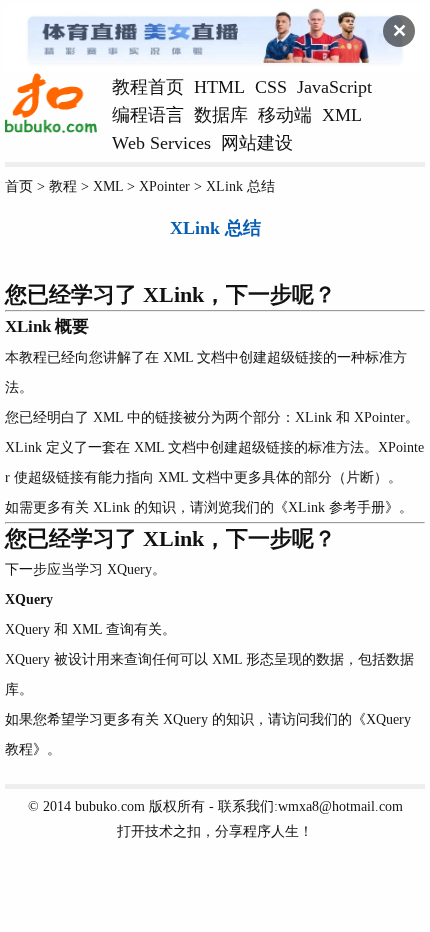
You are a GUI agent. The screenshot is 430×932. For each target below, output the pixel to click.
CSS (271, 87)
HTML (219, 87)
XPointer (164, 186)
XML (342, 115)
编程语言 (148, 115)
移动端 (285, 115)
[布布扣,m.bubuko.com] (51, 128)
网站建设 (257, 143)
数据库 (221, 115)
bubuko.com (110, 806)
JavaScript (334, 87)
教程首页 (148, 87)
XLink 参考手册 (336, 507)
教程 (63, 186)
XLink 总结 (240, 186)
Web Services (161, 143)
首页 (19, 186)
